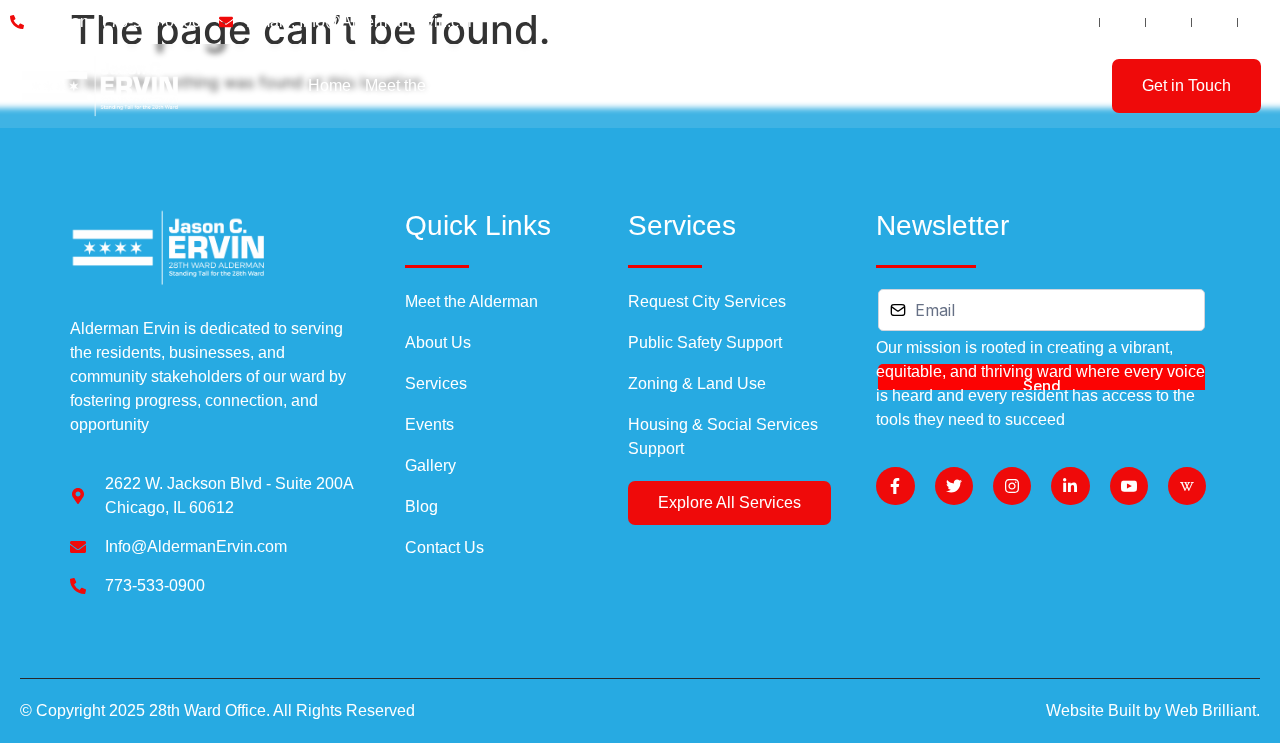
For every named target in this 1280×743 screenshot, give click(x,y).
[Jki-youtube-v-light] (1129, 486)
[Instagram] (1012, 486)
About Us (545, 85)
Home (329, 85)
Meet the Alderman (431, 85)
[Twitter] (954, 486)
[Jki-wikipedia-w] (1187, 486)
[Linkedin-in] (1070, 486)
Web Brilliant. (1212, 710)
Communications (801, 85)
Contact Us (924, 85)
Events (702, 85)
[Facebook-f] (895, 486)
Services (623, 85)
